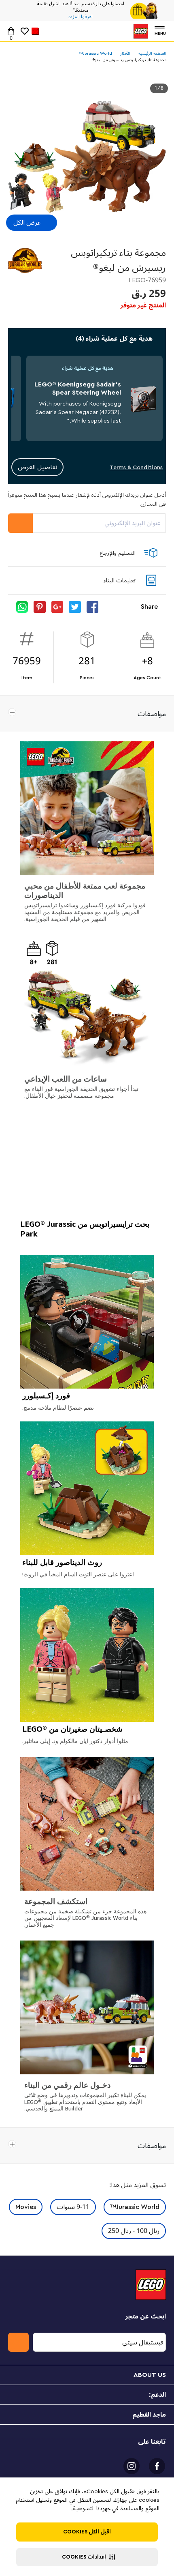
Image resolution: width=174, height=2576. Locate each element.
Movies (26, 2207)
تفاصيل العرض (38, 467)
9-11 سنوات (73, 2207)
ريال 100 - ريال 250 (134, 2231)
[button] (87, 2557)
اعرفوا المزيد (81, 17)
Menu (160, 33)
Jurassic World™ (135, 2207)
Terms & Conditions (136, 467)
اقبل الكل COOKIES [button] (87, 2532)
